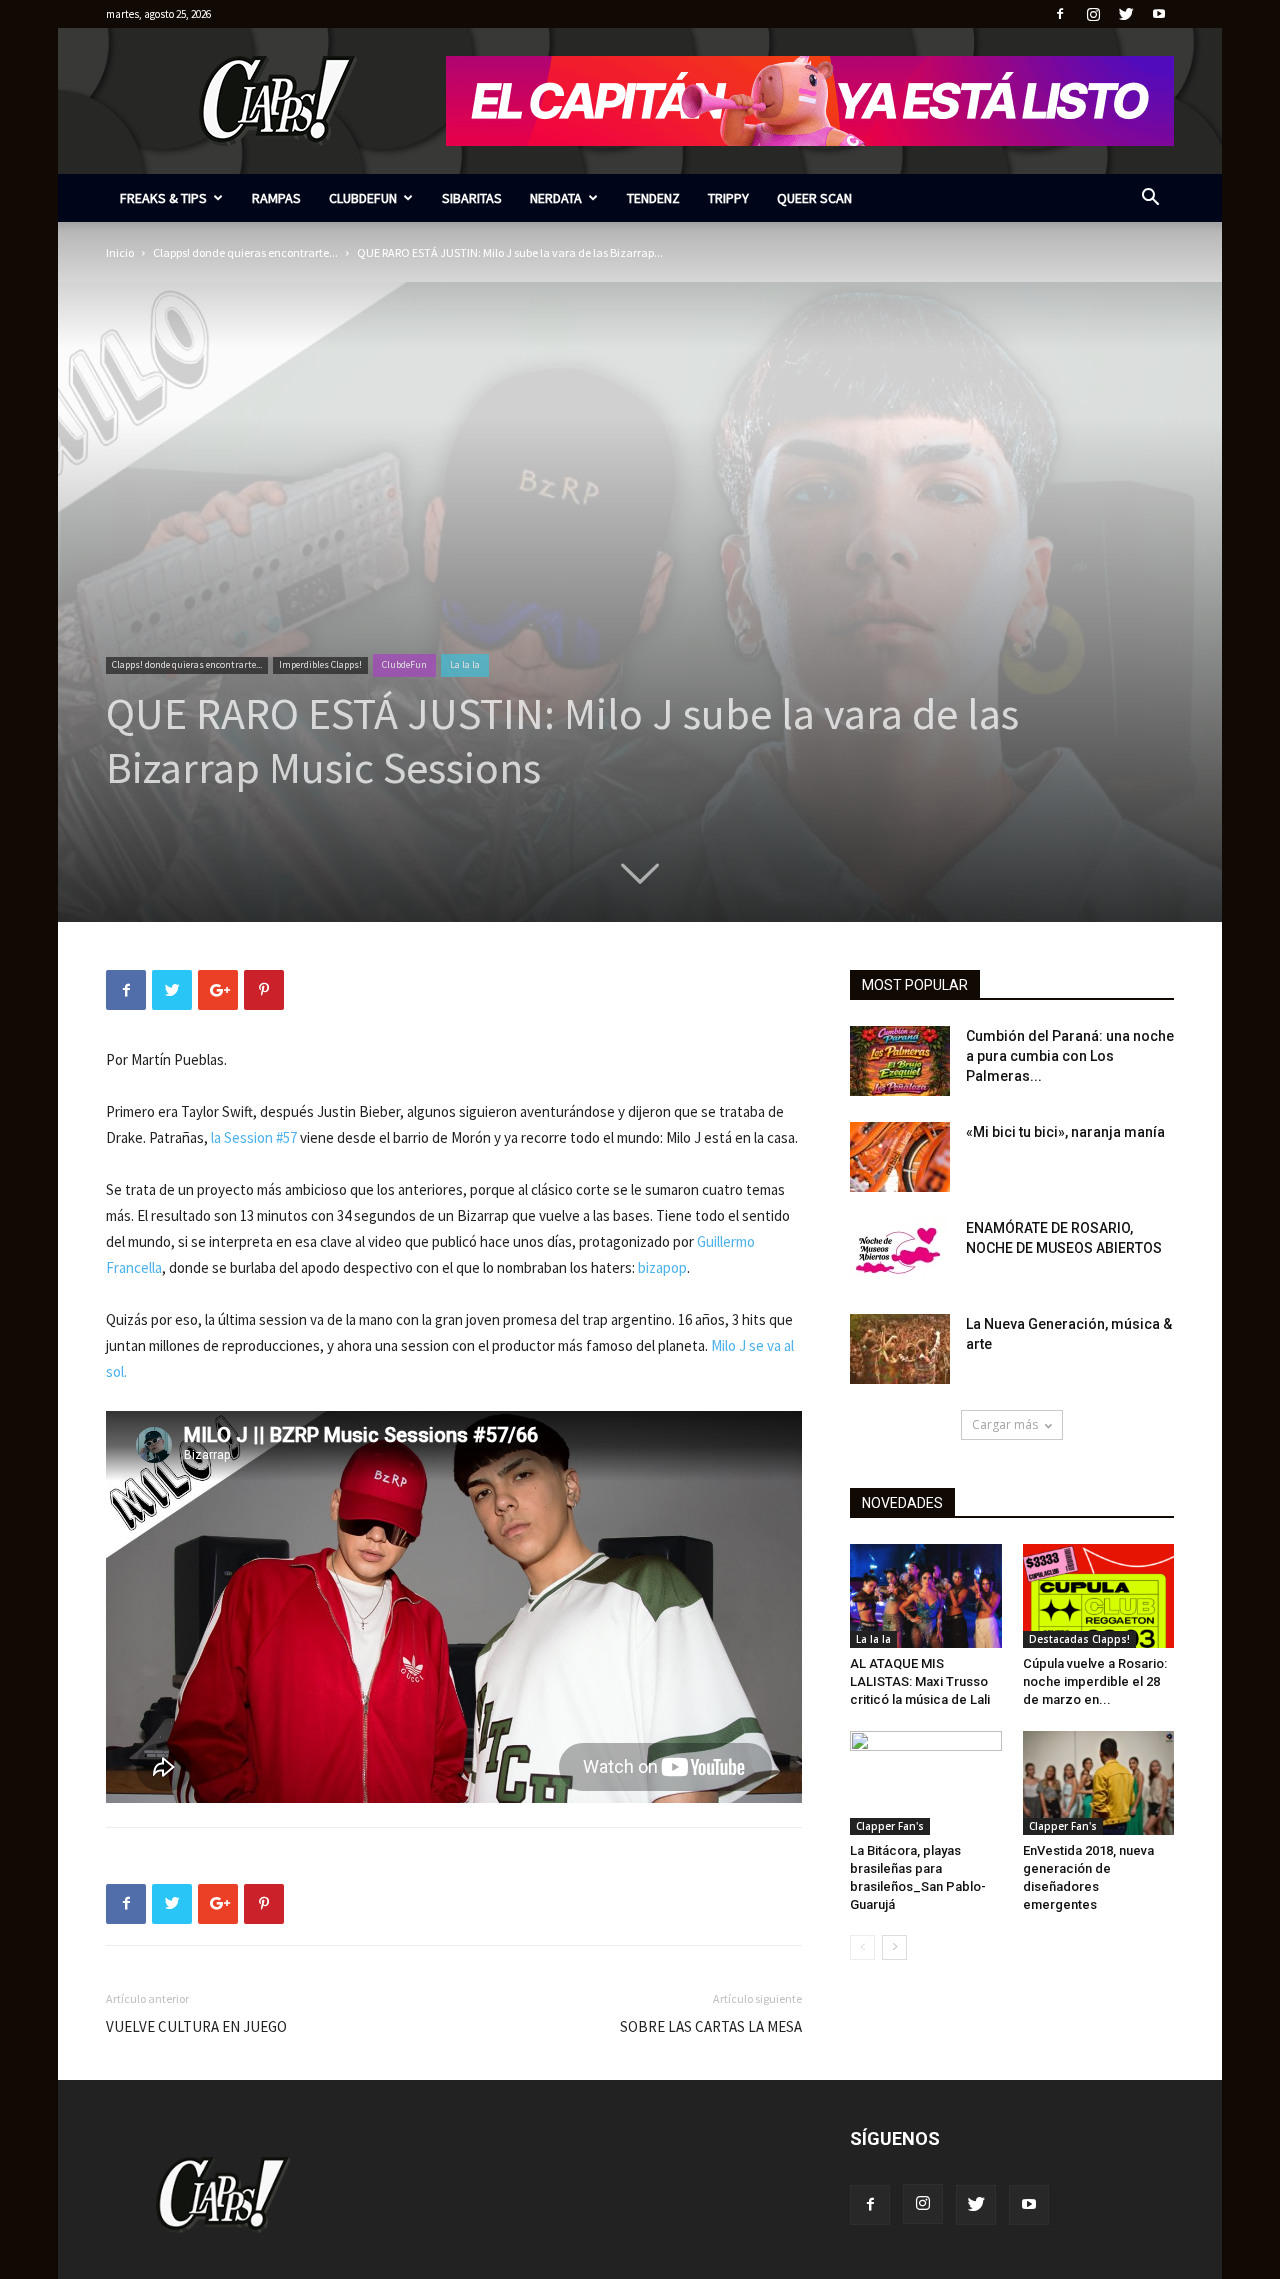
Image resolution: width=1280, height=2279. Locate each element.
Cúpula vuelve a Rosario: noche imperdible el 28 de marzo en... (1095, 1681)
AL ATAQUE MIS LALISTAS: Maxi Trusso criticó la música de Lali (920, 1681)
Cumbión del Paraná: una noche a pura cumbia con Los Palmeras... (1070, 1056)
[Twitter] (1126, 14)
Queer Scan (814, 198)
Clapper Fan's (890, 1826)
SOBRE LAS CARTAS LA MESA (711, 2026)
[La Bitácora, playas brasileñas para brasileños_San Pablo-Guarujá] (926, 1783)
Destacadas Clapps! (1079, 1639)
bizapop (662, 1267)
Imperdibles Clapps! (320, 664)
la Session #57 (255, 1137)
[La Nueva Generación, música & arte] (900, 1349)
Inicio (120, 252)
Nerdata (556, 198)
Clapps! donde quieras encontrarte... (245, 252)
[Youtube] (1159, 14)
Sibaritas (472, 198)
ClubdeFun (363, 198)
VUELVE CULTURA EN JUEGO (196, 2026)
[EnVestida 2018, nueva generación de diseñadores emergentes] (1099, 1783)
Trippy (728, 198)
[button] (1150, 199)
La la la (465, 664)
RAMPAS (276, 198)
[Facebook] (1060, 14)
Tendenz (653, 198)
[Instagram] (1093, 14)
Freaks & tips (163, 198)
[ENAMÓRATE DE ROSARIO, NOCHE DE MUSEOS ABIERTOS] (900, 1253)
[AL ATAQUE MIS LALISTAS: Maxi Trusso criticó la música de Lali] (926, 1596)
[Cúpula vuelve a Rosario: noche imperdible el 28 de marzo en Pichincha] (1099, 1596)
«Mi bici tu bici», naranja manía (1065, 1132)
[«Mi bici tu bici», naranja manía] (900, 1157)
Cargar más (1005, 1424)
